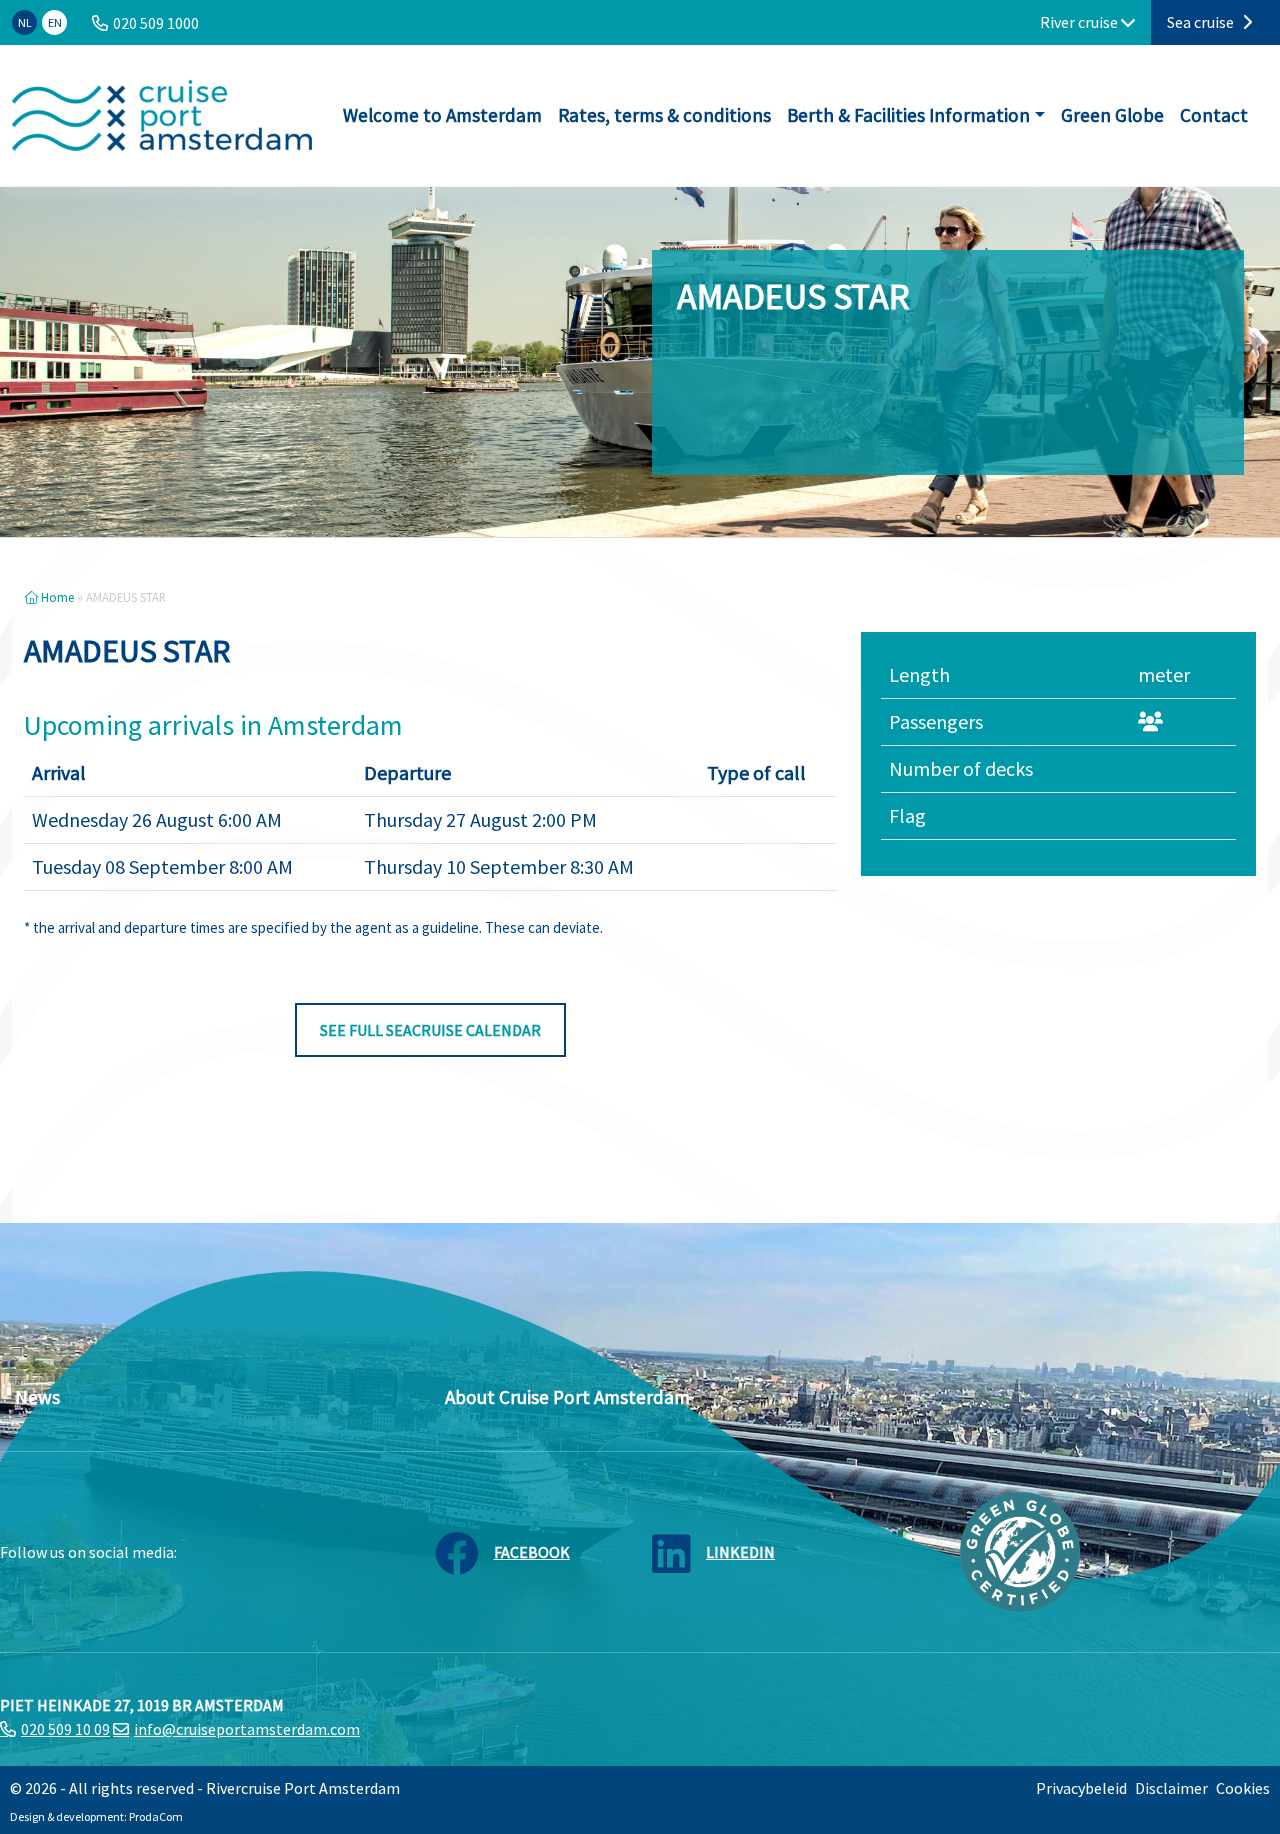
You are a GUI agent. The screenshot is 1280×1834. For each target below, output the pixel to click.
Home (56, 597)
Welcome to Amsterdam (442, 115)
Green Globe (1112, 115)
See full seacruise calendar (430, 1030)
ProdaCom (156, 1816)
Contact (1214, 115)
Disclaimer (1171, 1788)
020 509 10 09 (65, 1729)
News (37, 1397)
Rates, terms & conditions (664, 115)
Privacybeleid (1081, 1788)
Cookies (1243, 1788)
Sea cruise (1202, 22)
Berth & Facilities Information (908, 115)
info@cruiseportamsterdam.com (247, 1729)
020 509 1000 (156, 23)
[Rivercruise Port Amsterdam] (162, 115)
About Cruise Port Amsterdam (567, 1397)
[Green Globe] (1020, 1550)
